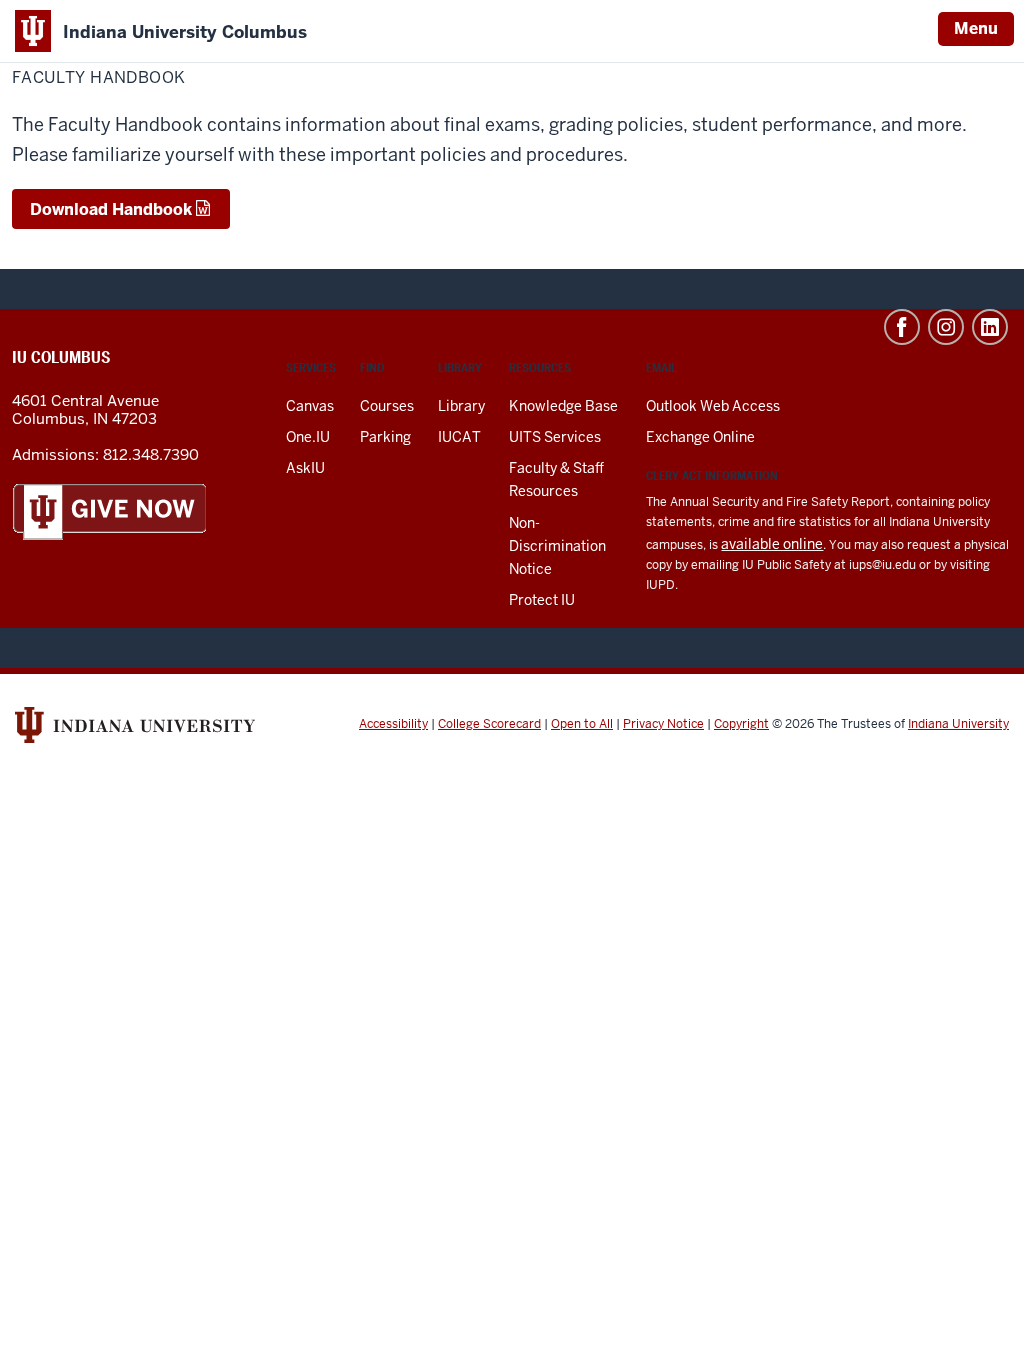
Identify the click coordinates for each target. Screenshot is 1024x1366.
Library (461, 406)
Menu (976, 28)
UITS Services (555, 437)
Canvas (310, 406)
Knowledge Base (563, 406)
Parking (385, 437)
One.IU (308, 437)
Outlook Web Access (713, 406)
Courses (387, 406)
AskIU (305, 468)
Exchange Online (700, 437)
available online (772, 544)
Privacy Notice (663, 724)
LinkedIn (990, 327)
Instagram (946, 327)
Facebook (902, 327)
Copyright (741, 724)
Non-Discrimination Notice (557, 546)
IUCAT (459, 437)
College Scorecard (489, 724)
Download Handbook (111, 209)
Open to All (582, 724)
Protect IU (542, 600)
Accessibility (393, 724)
